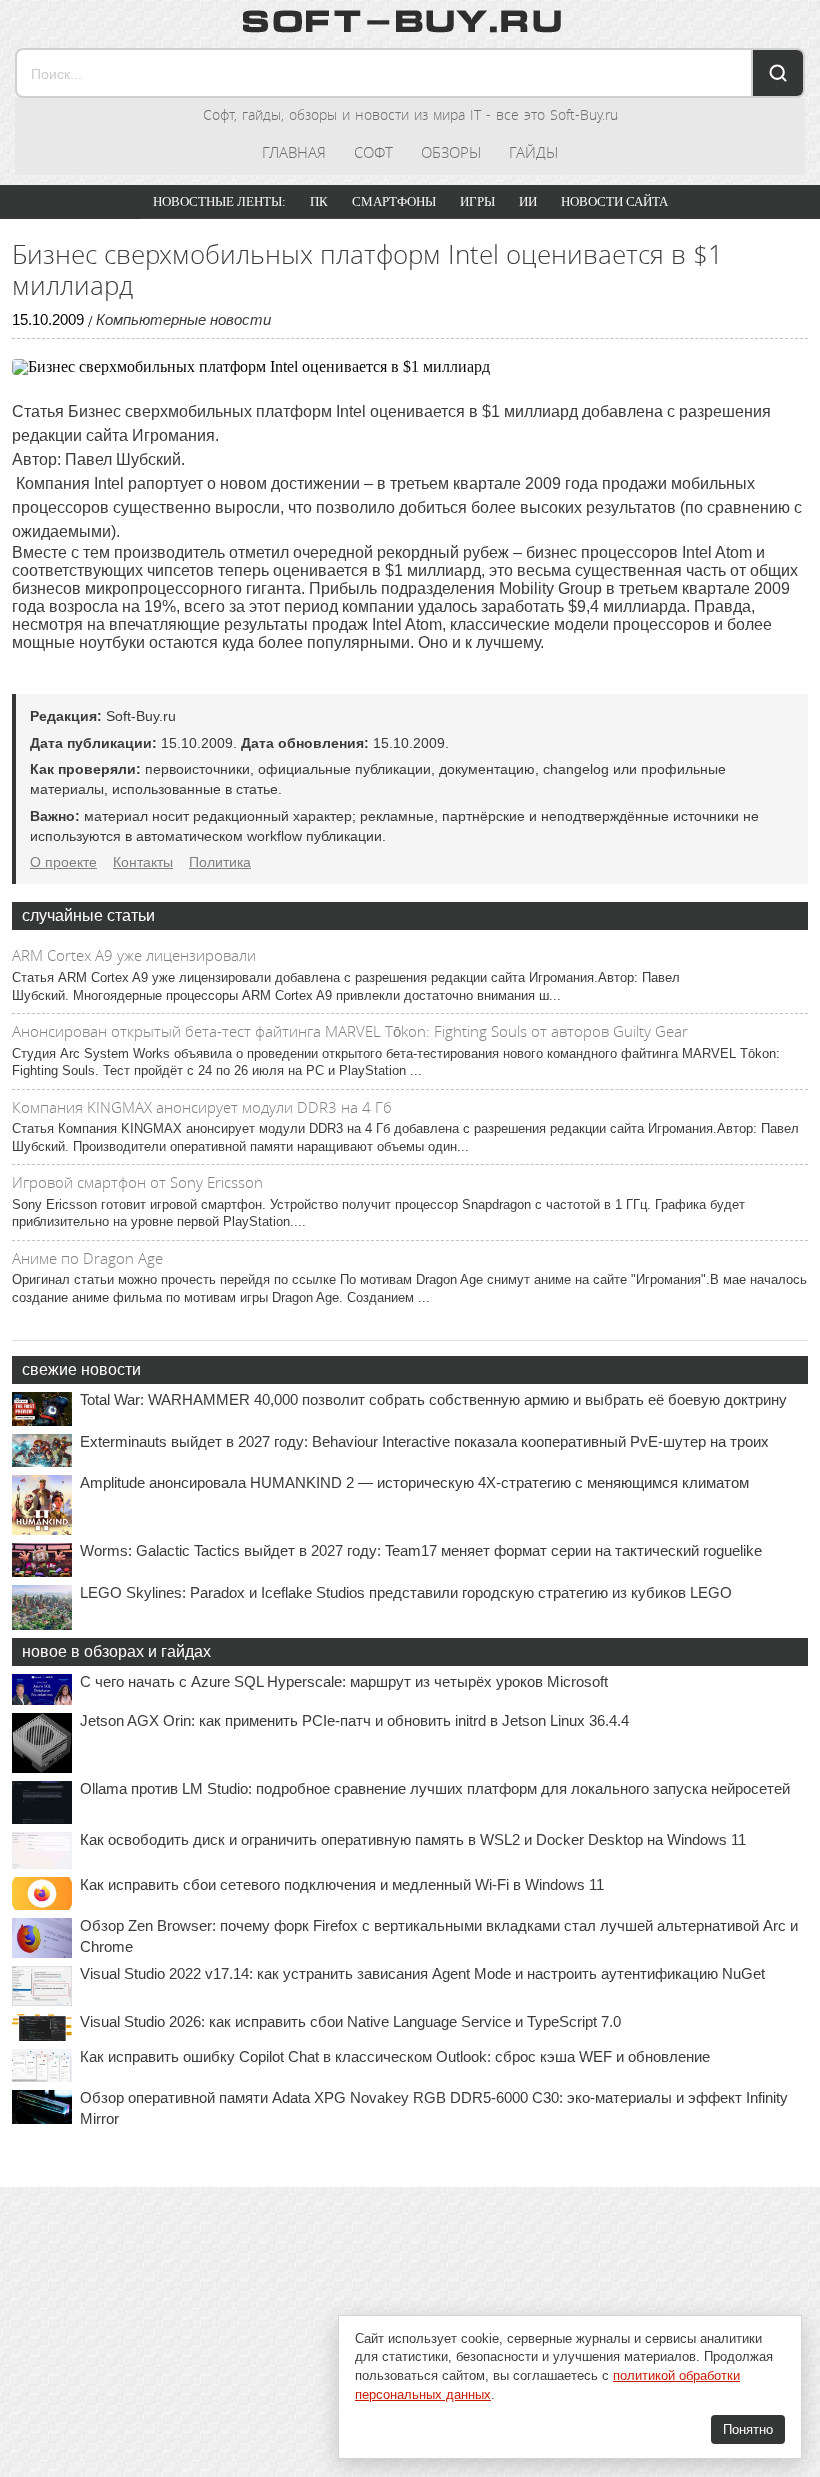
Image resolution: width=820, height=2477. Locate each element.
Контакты (143, 862)
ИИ (528, 201)
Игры (477, 201)
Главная (294, 152)
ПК (319, 201)
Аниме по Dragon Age (87, 1258)
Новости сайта (614, 201)
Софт (373, 152)
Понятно (748, 2429)
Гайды (533, 152)
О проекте (63, 862)
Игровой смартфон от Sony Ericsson (137, 1182)
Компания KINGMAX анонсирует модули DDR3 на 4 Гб (202, 1107)
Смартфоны (394, 201)
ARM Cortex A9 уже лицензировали (134, 955)
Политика (220, 862)
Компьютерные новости (183, 319)
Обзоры (451, 152)
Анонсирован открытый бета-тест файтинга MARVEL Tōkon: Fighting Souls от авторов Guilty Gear (350, 1031)
